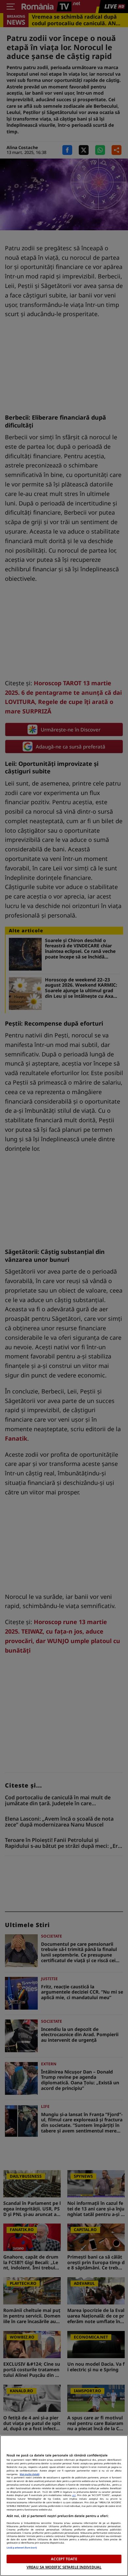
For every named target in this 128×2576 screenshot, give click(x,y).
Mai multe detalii (30, 2474)
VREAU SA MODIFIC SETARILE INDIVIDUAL (64, 2567)
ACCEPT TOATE (64, 2559)
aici (74, 2495)
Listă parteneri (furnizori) (22, 2548)
